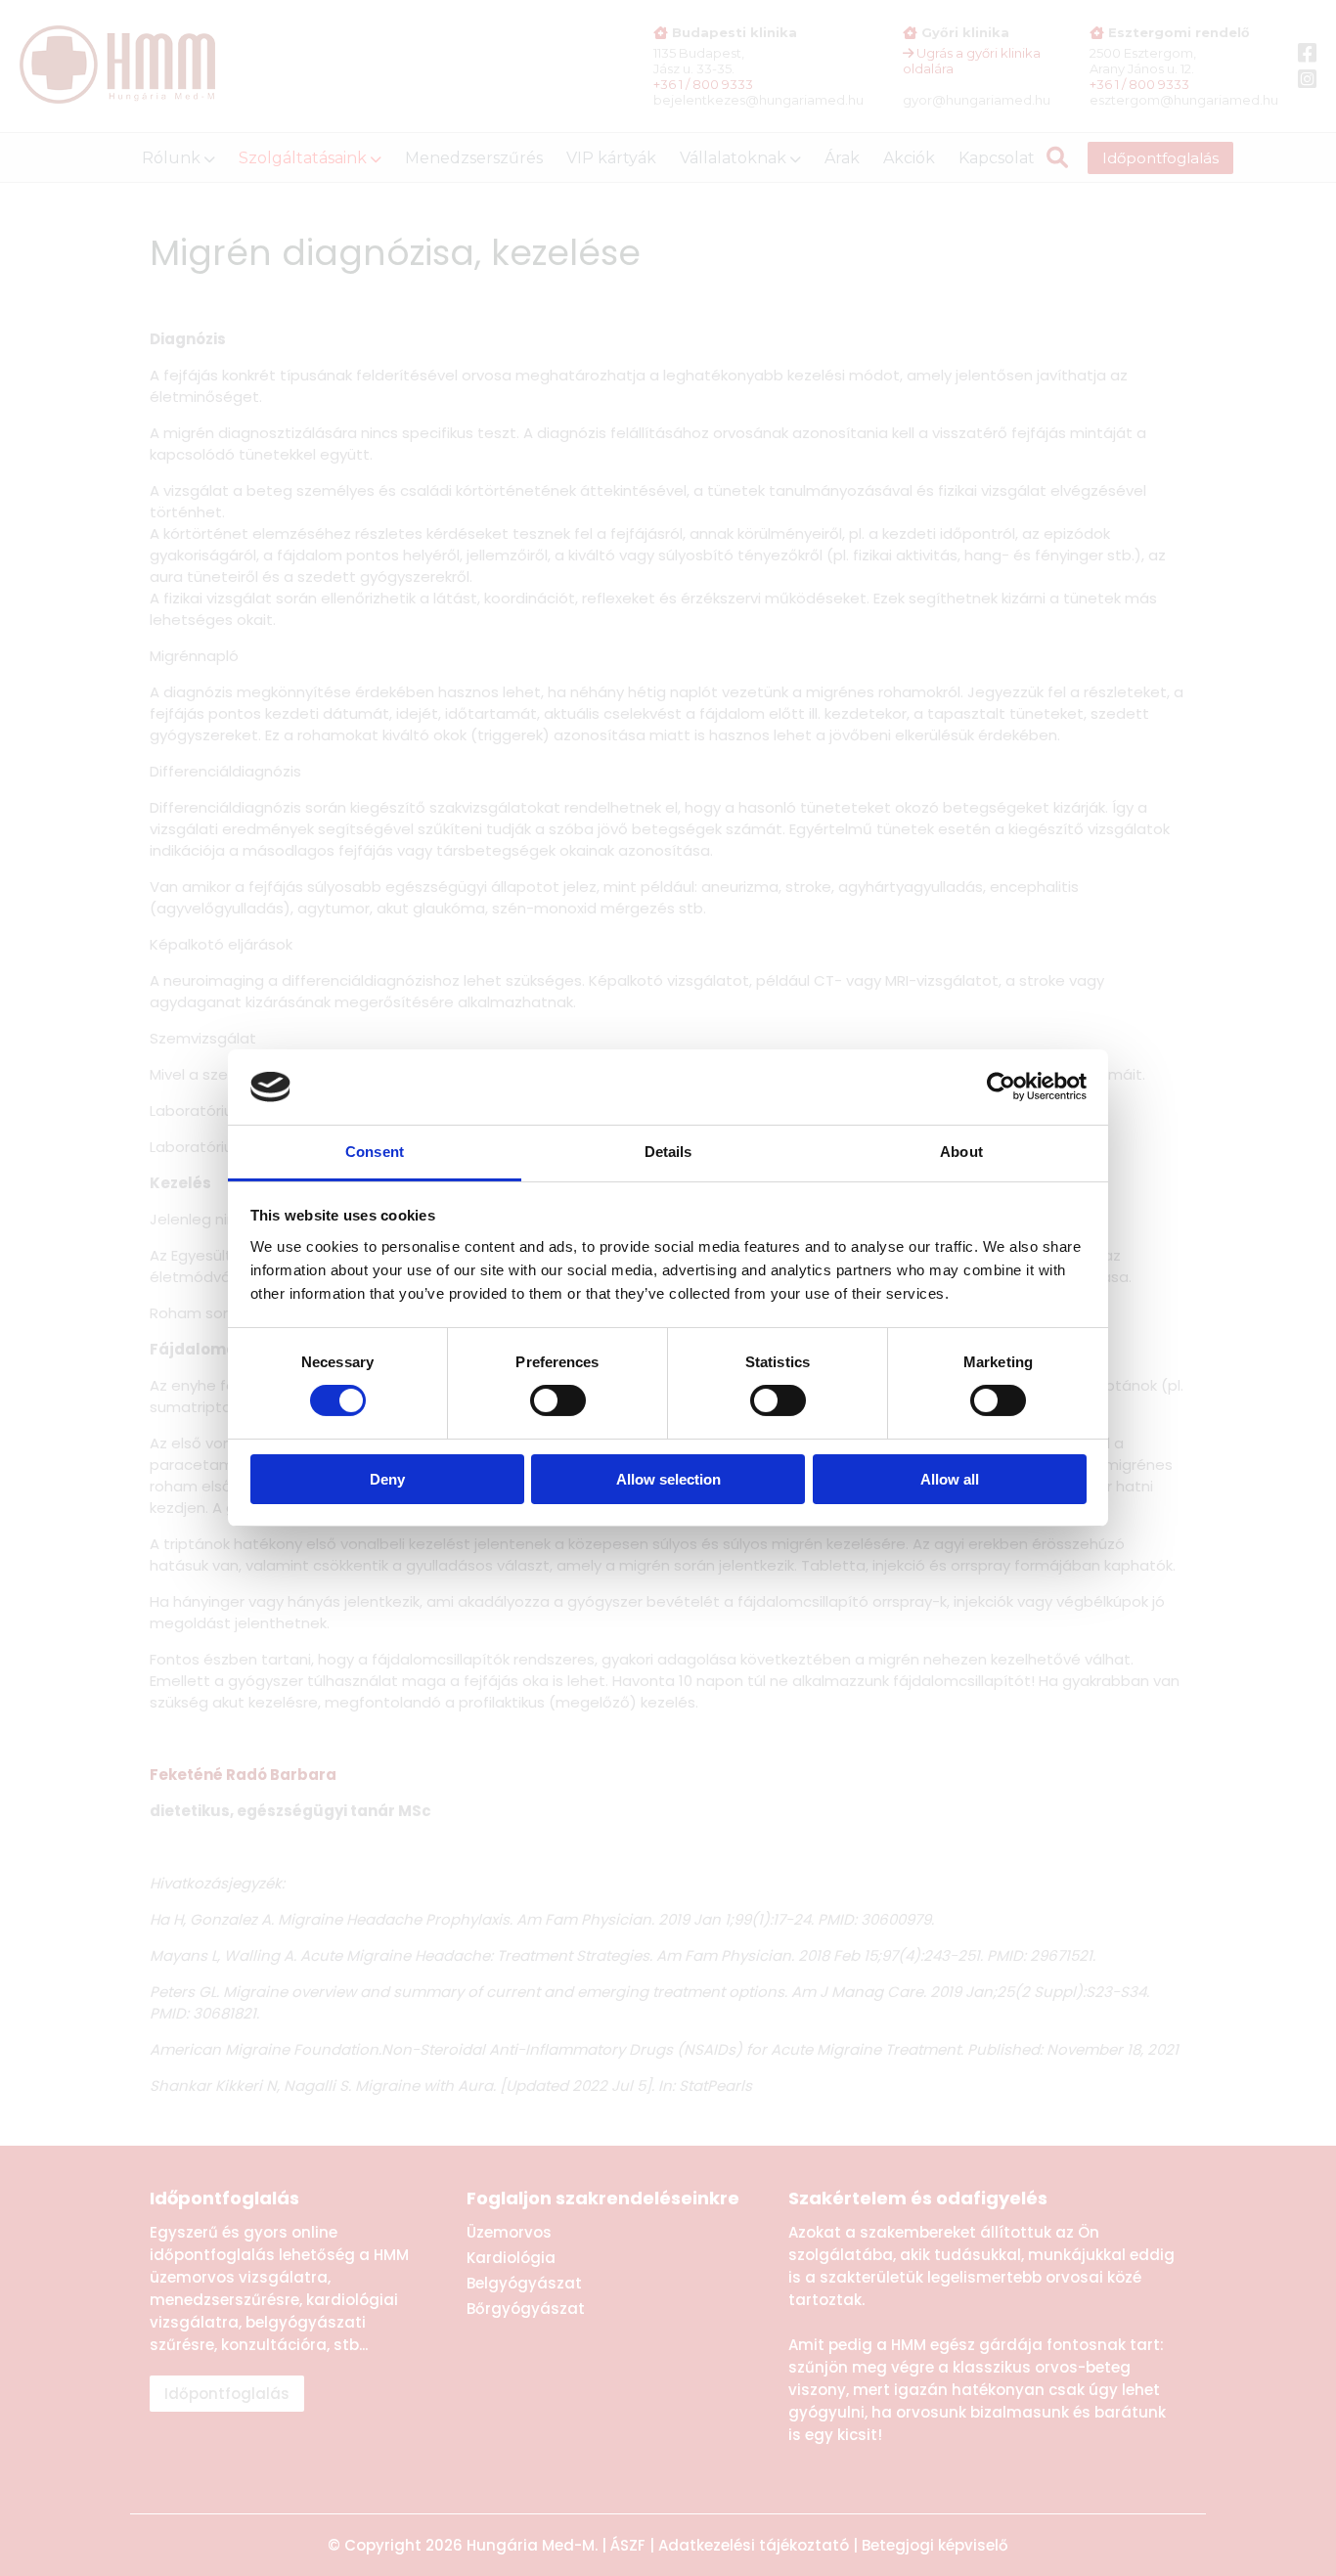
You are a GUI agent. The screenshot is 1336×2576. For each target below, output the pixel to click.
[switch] (558, 1400)
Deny (387, 1479)
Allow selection (668, 1479)
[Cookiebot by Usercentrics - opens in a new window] (1001, 1087)
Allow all (950, 1479)
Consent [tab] (375, 1152)
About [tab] (961, 1152)
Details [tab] (668, 1152)
